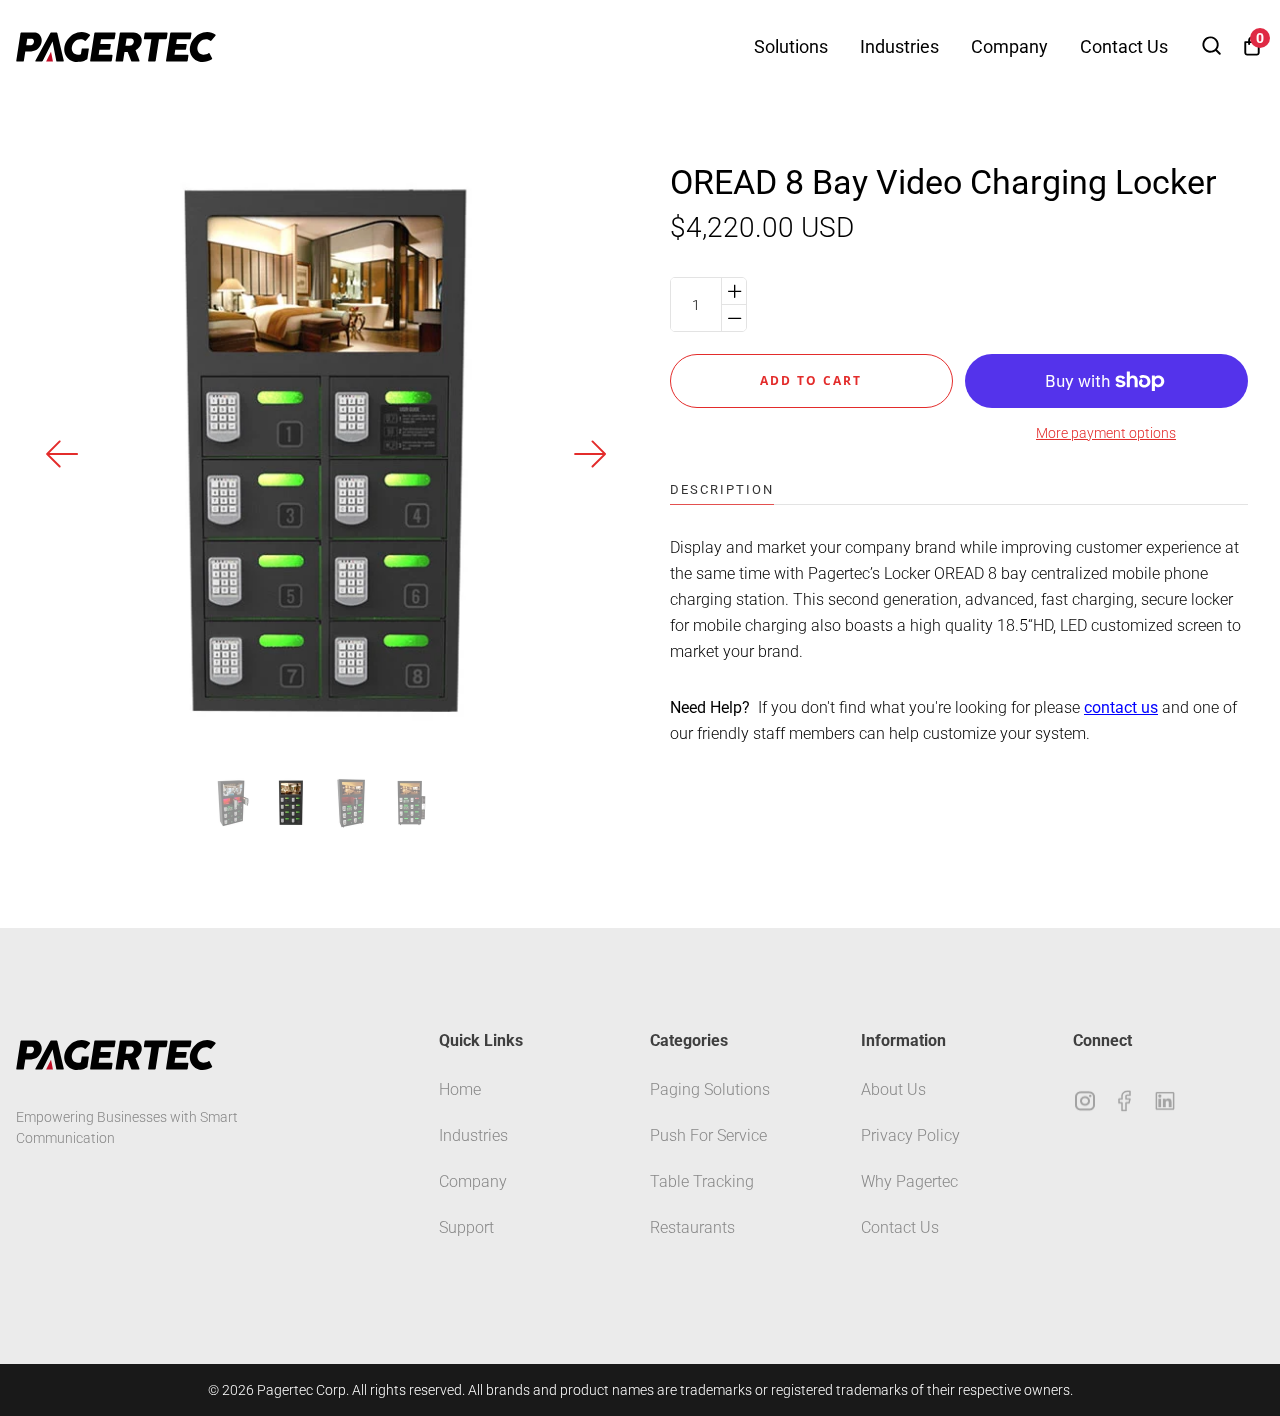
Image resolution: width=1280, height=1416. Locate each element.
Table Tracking (702, 1181)
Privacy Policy (910, 1135)
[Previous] (63, 454)
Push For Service (708, 1135)
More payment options (1106, 433)
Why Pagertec (909, 1181)
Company (1009, 46)
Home (460, 1089)
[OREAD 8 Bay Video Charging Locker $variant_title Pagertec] (231, 803)
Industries (899, 46)
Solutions (791, 46)
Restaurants (692, 1227)
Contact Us (1124, 46)
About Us (893, 1089)
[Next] (590, 454)
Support (466, 1227)
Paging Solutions (710, 1089)
